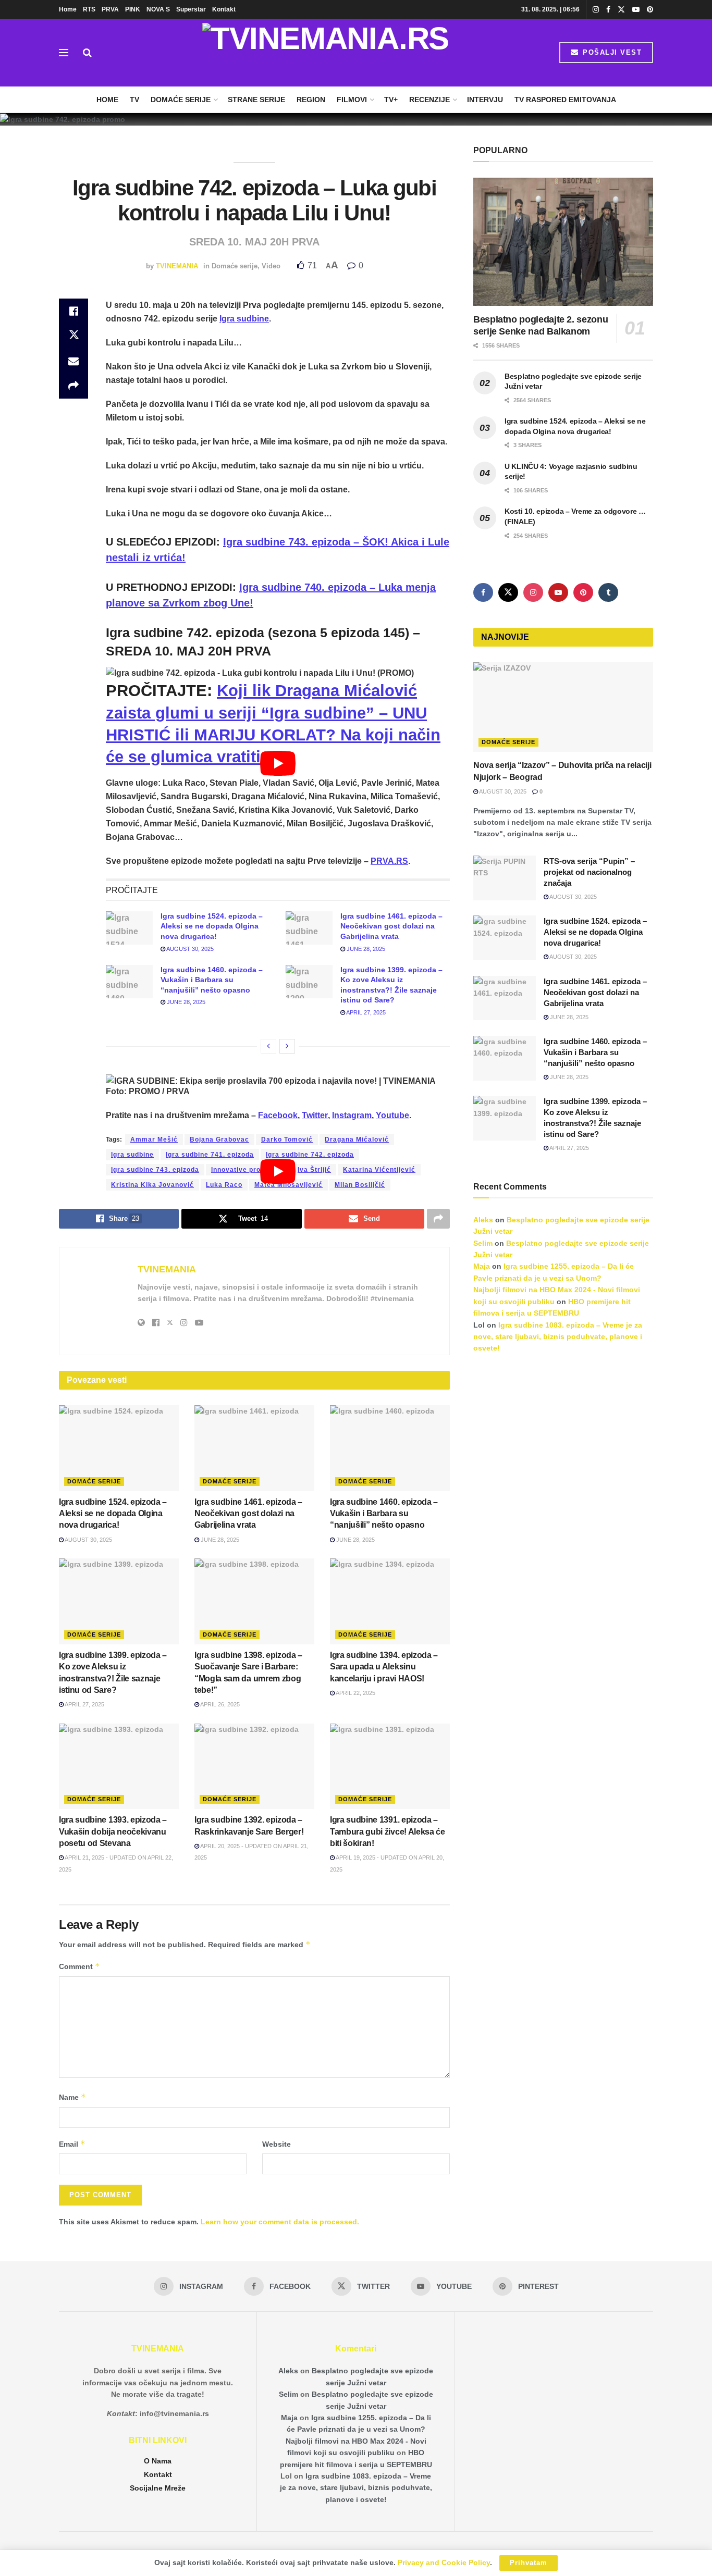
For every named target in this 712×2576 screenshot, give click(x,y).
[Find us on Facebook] (608, 10)
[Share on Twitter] (73, 336)
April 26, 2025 (219, 1704)
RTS (89, 9)
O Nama (158, 2461)
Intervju (485, 100)
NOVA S (158, 9)
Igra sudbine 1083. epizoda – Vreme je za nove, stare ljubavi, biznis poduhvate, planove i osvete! (558, 1337)
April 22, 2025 (355, 1693)
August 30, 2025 (189, 949)
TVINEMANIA (177, 266)
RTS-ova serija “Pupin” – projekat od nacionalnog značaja (589, 872)
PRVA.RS (389, 861)
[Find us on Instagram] (596, 10)
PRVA (110, 9)
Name (72, 2097)
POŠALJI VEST (611, 52)
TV (134, 100)
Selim (483, 1243)
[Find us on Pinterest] (650, 10)
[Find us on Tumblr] (608, 592)
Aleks (483, 1220)
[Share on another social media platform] (73, 386)
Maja (482, 1266)
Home (68, 9)
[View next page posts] (287, 1046)
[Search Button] (87, 53)
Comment (79, 1966)
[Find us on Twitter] (621, 10)
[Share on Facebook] (73, 311)
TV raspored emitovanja (565, 100)
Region (311, 100)
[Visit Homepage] (326, 53)
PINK (133, 9)
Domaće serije (181, 100)
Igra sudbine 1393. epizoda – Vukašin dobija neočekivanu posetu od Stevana (113, 1831)
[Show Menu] (64, 53)
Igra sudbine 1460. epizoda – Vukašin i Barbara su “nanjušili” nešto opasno (212, 980)
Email (72, 2144)
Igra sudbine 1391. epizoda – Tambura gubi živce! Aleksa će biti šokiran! (388, 1831)
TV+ (391, 100)
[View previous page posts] (268, 1046)
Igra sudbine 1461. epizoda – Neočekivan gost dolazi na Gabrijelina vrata (391, 926)
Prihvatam (529, 2563)
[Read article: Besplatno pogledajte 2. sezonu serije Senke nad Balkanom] (563, 242)
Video (271, 266)
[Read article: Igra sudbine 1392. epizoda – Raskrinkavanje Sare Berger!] (254, 1766)
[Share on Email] (73, 361)
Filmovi (352, 100)
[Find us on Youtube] (636, 10)
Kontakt (224, 9)
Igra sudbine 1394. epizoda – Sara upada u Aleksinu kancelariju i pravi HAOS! (384, 1667)
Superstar (191, 9)
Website (277, 2144)
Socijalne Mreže (158, 2488)
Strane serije (256, 100)
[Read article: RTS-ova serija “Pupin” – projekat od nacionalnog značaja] (505, 878)
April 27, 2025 (365, 1012)
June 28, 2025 (365, 949)
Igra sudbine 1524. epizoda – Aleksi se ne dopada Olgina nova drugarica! (212, 926)
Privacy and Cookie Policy (444, 2562)
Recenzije (429, 100)
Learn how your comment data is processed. (280, 2222)
